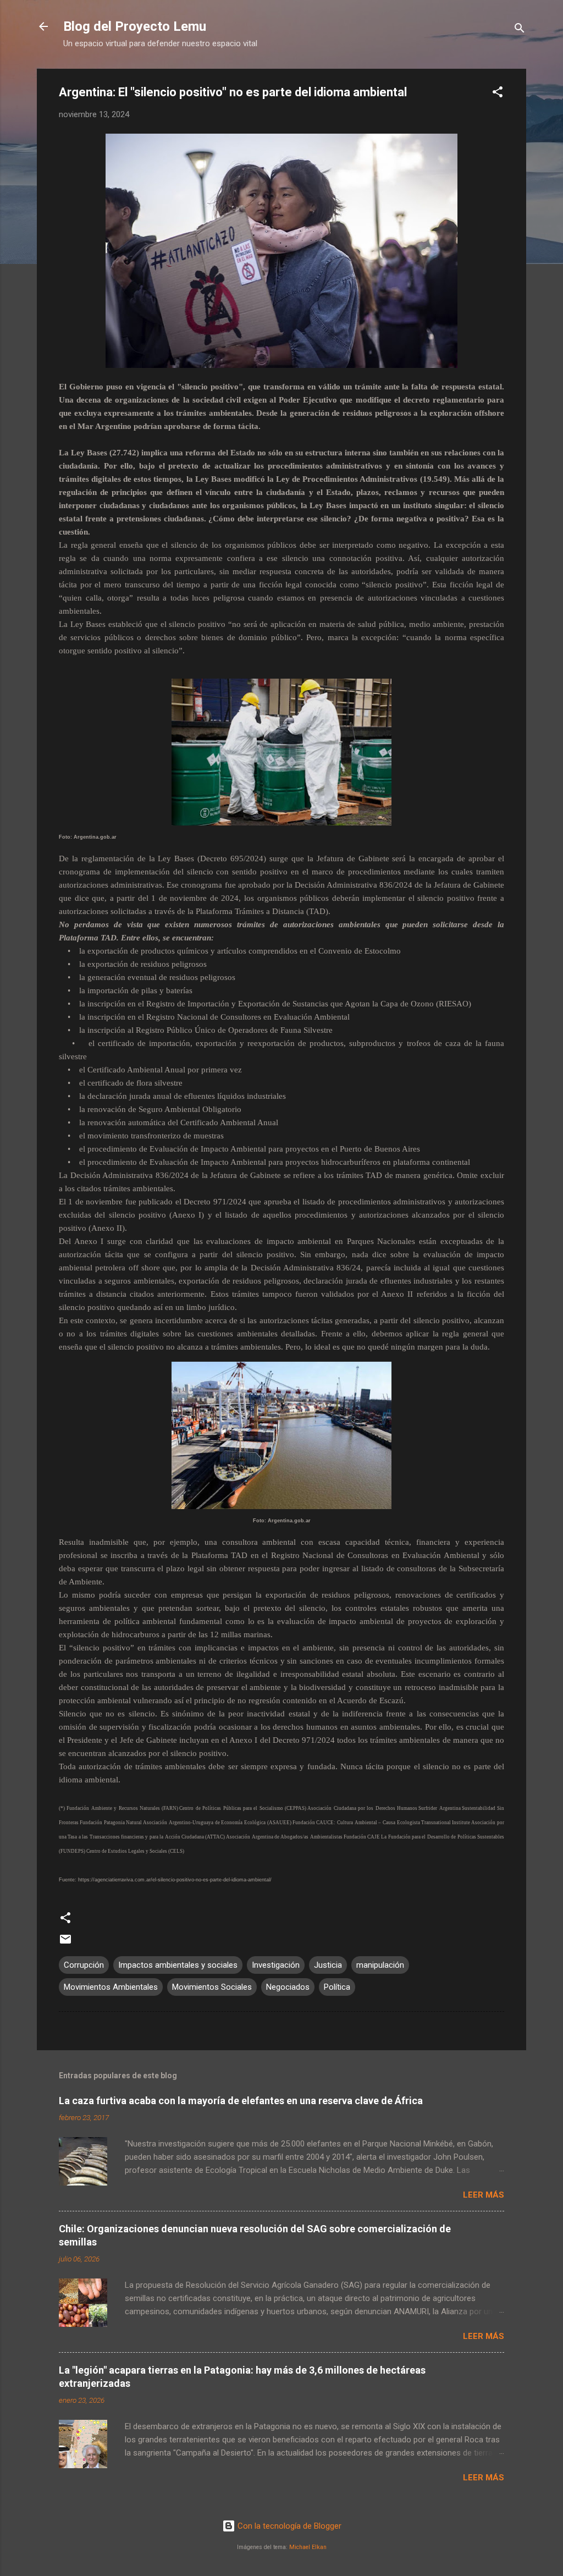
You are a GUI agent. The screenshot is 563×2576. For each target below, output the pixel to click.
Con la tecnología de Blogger (288, 2526)
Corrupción (84, 1965)
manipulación (380, 1965)
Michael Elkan (308, 2547)
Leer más (484, 2195)
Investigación (276, 1965)
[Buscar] (520, 30)
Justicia (328, 1965)
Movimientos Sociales (212, 1987)
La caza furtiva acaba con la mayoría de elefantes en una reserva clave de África (241, 2101)
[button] (498, 94)
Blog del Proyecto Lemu (135, 26)
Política (337, 1987)
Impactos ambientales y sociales (178, 1965)
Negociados (288, 1987)
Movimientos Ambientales (111, 1987)
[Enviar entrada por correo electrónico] (65, 1943)
